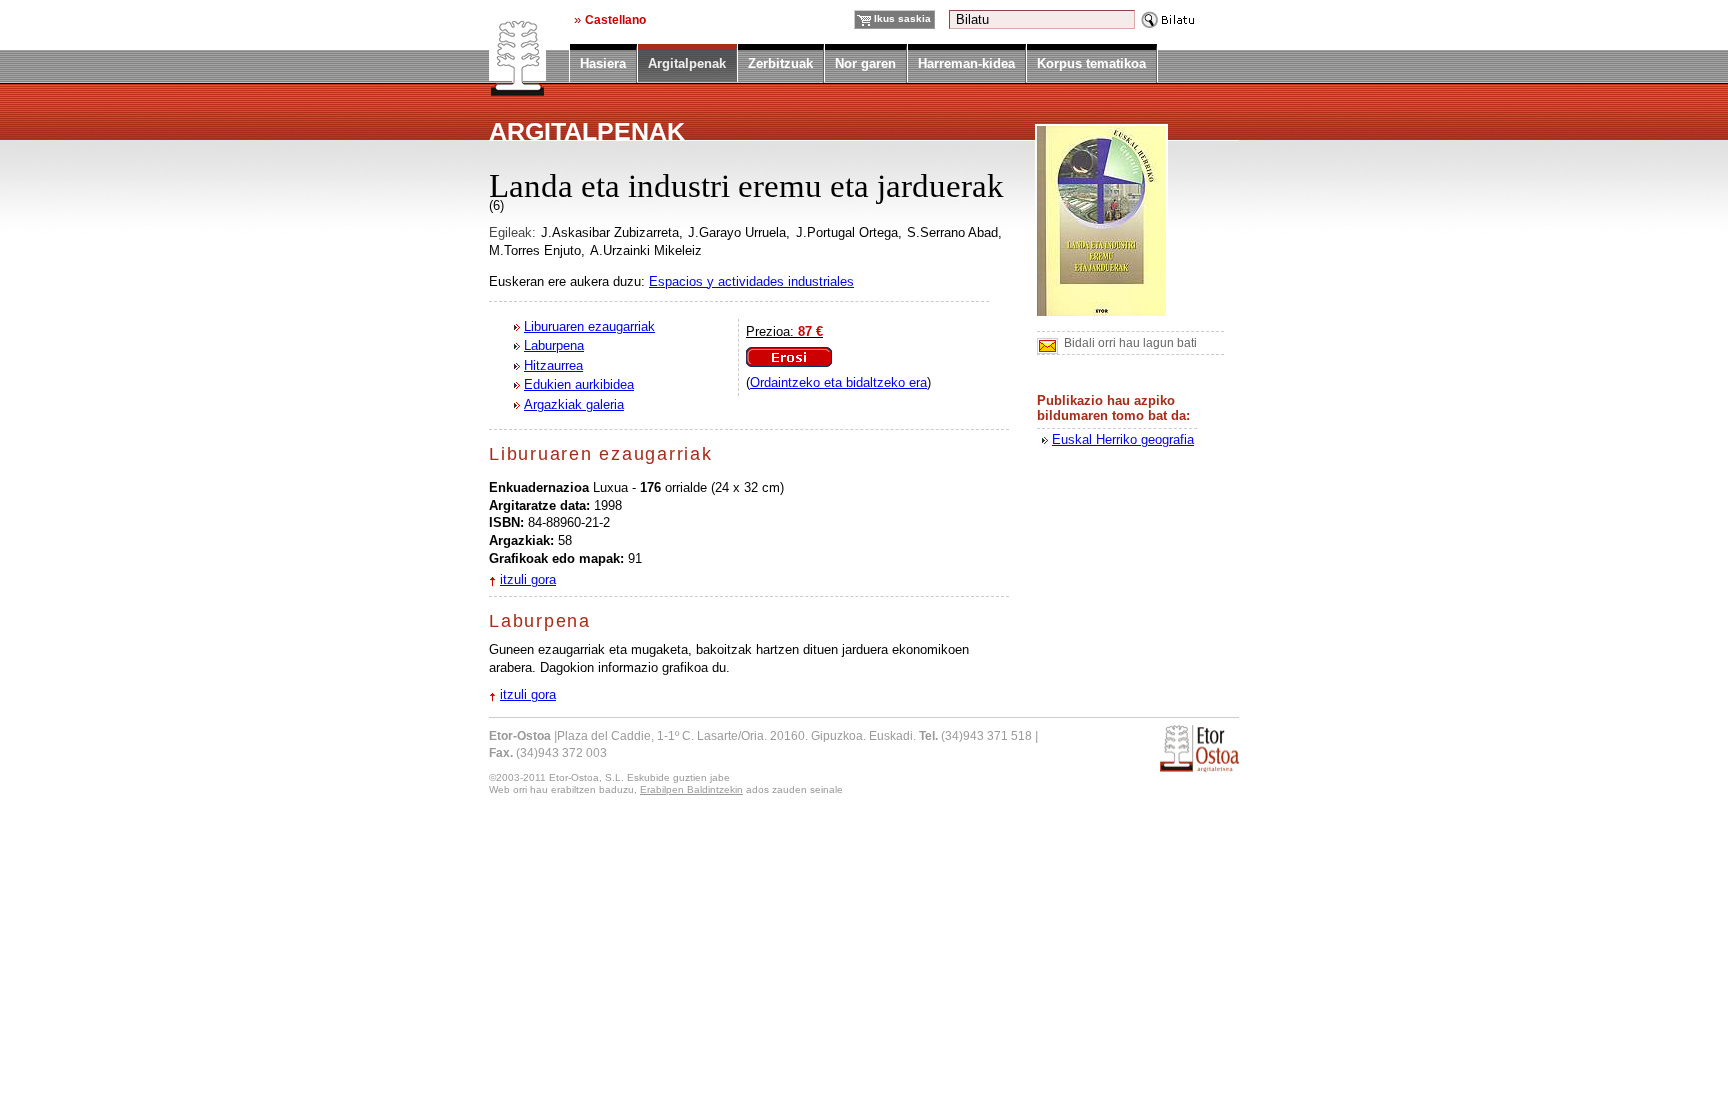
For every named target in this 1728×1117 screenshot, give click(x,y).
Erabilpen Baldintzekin (691, 789)
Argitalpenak (687, 65)
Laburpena (554, 345)
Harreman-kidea (966, 63)
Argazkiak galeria (574, 404)
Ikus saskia (902, 18)
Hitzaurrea (553, 365)
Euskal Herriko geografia (1123, 439)
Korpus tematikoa (1091, 63)
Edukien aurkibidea (579, 384)
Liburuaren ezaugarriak (589, 326)
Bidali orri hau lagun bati (1130, 342)
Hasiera (603, 63)
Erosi (789, 357)
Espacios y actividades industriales (751, 281)
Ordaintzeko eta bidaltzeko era (838, 382)
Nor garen (865, 63)
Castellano (615, 19)
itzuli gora (528, 579)
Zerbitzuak (780, 63)
